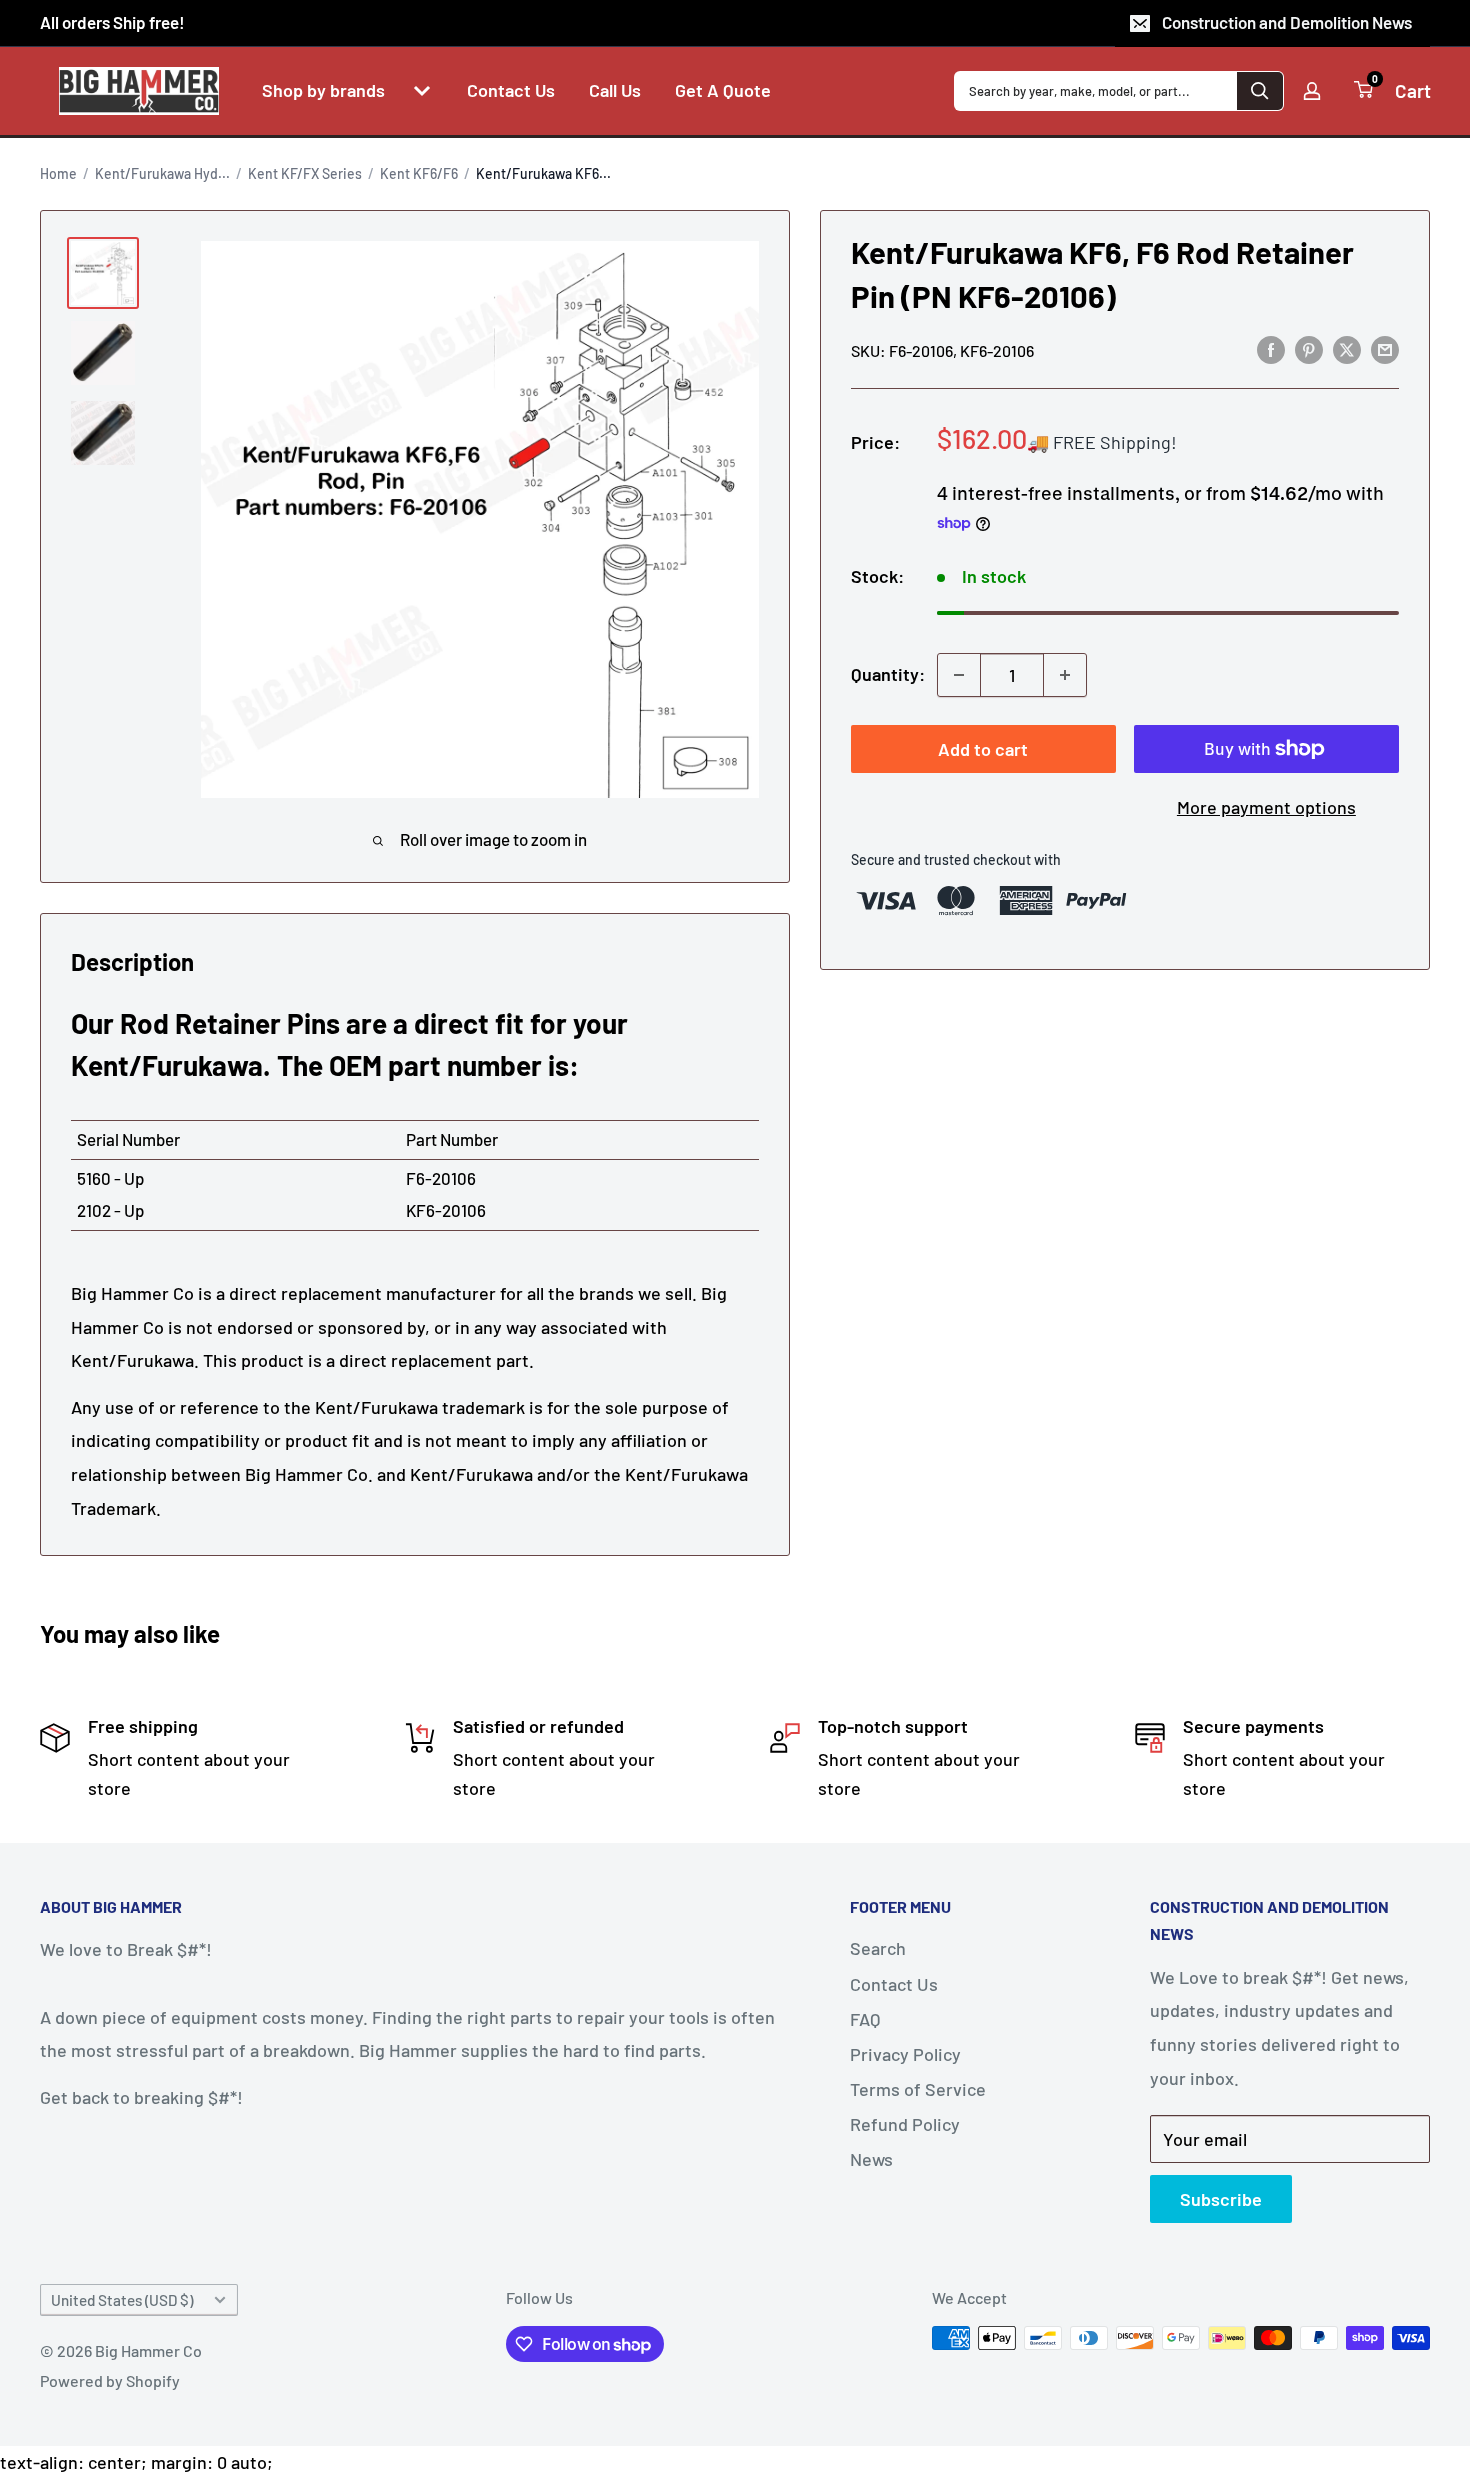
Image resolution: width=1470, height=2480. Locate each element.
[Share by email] (1385, 349)
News (871, 2159)
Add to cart (983, 749)
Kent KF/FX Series (305, 173)
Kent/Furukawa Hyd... (162, 173)
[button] (422, 91)
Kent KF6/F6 (419, 173)
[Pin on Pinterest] (1309, 349)
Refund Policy (905, 2124)
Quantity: (888, 674)
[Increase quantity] (1065, 675)
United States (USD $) (122, 2300)
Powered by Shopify (110, 2380)
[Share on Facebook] (1271, 349)
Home (58, 173)
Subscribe (1221, 2199)
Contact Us (894, 1984)
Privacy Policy (905, 2054)
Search (878, 1948)
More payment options (1266, 807)
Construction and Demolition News (1287, 22)
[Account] (1312, 91)
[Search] (1260, 91)
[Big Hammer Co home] (139, 91)
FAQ (865, 2019)
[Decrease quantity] (959, 675)
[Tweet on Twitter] (1347, 349)
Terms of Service (918, 2089)
